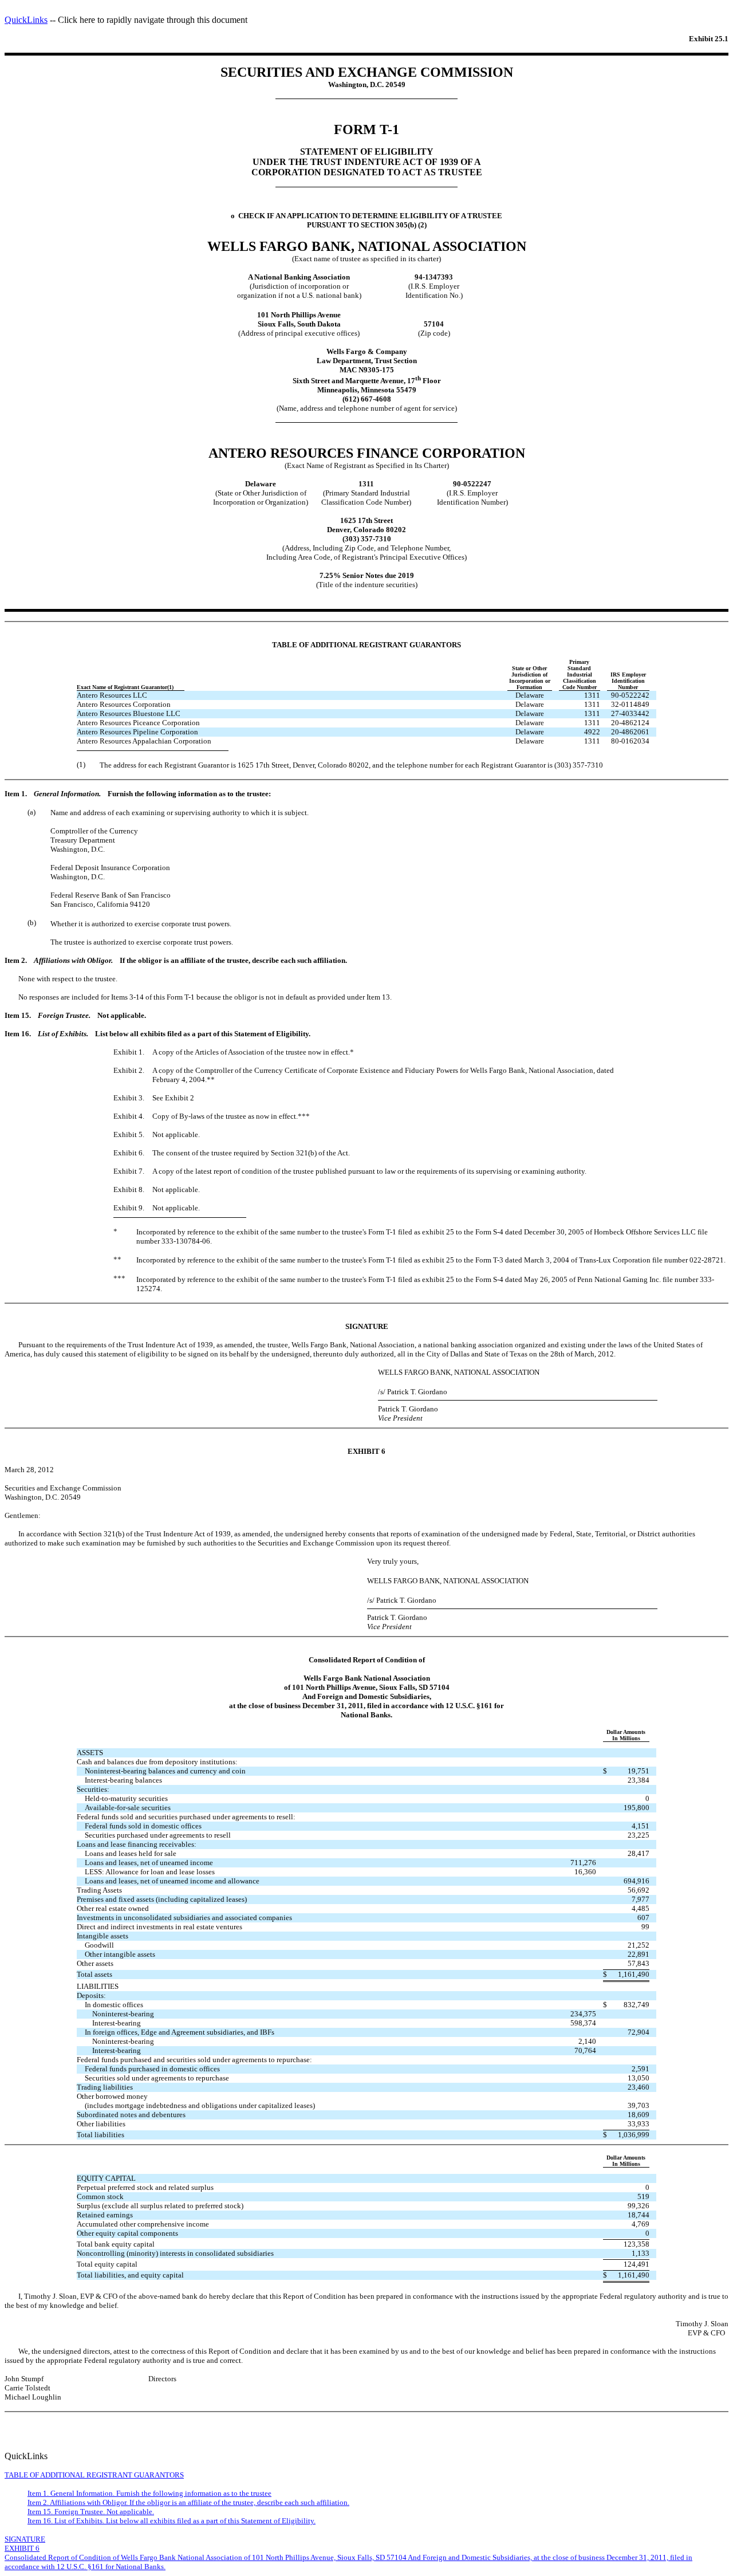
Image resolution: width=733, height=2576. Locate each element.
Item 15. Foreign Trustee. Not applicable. (91, 2512)
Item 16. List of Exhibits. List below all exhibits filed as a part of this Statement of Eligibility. (172, 2521)
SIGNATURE (25, 2539)
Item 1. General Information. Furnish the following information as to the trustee (149, 2493)
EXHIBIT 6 (22, 2548)
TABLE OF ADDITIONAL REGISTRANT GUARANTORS (94, 2475)
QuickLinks (26, 20)
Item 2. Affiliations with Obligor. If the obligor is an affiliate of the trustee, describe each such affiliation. (188, 2502)
